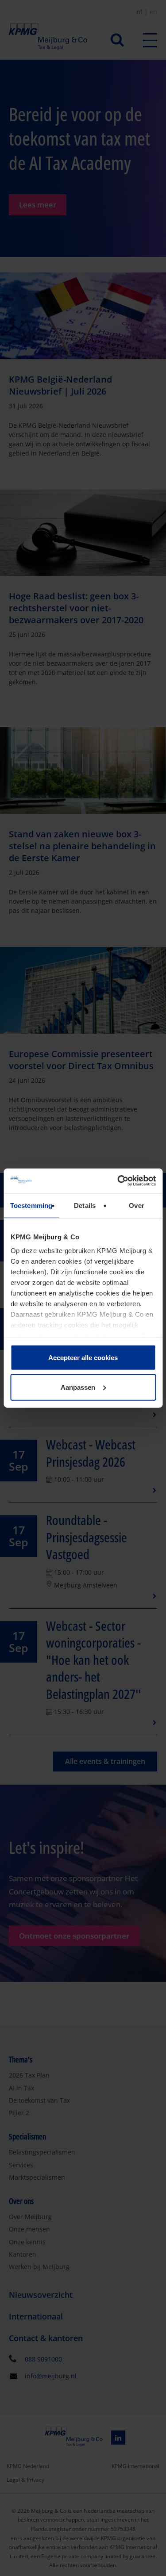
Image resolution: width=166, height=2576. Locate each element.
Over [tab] (136, 1205)
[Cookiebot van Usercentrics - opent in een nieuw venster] (118, 1181)
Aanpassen (78, 1387)
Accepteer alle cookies (83, 1357)
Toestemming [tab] (31, 1205)
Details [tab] (85, 1205)
